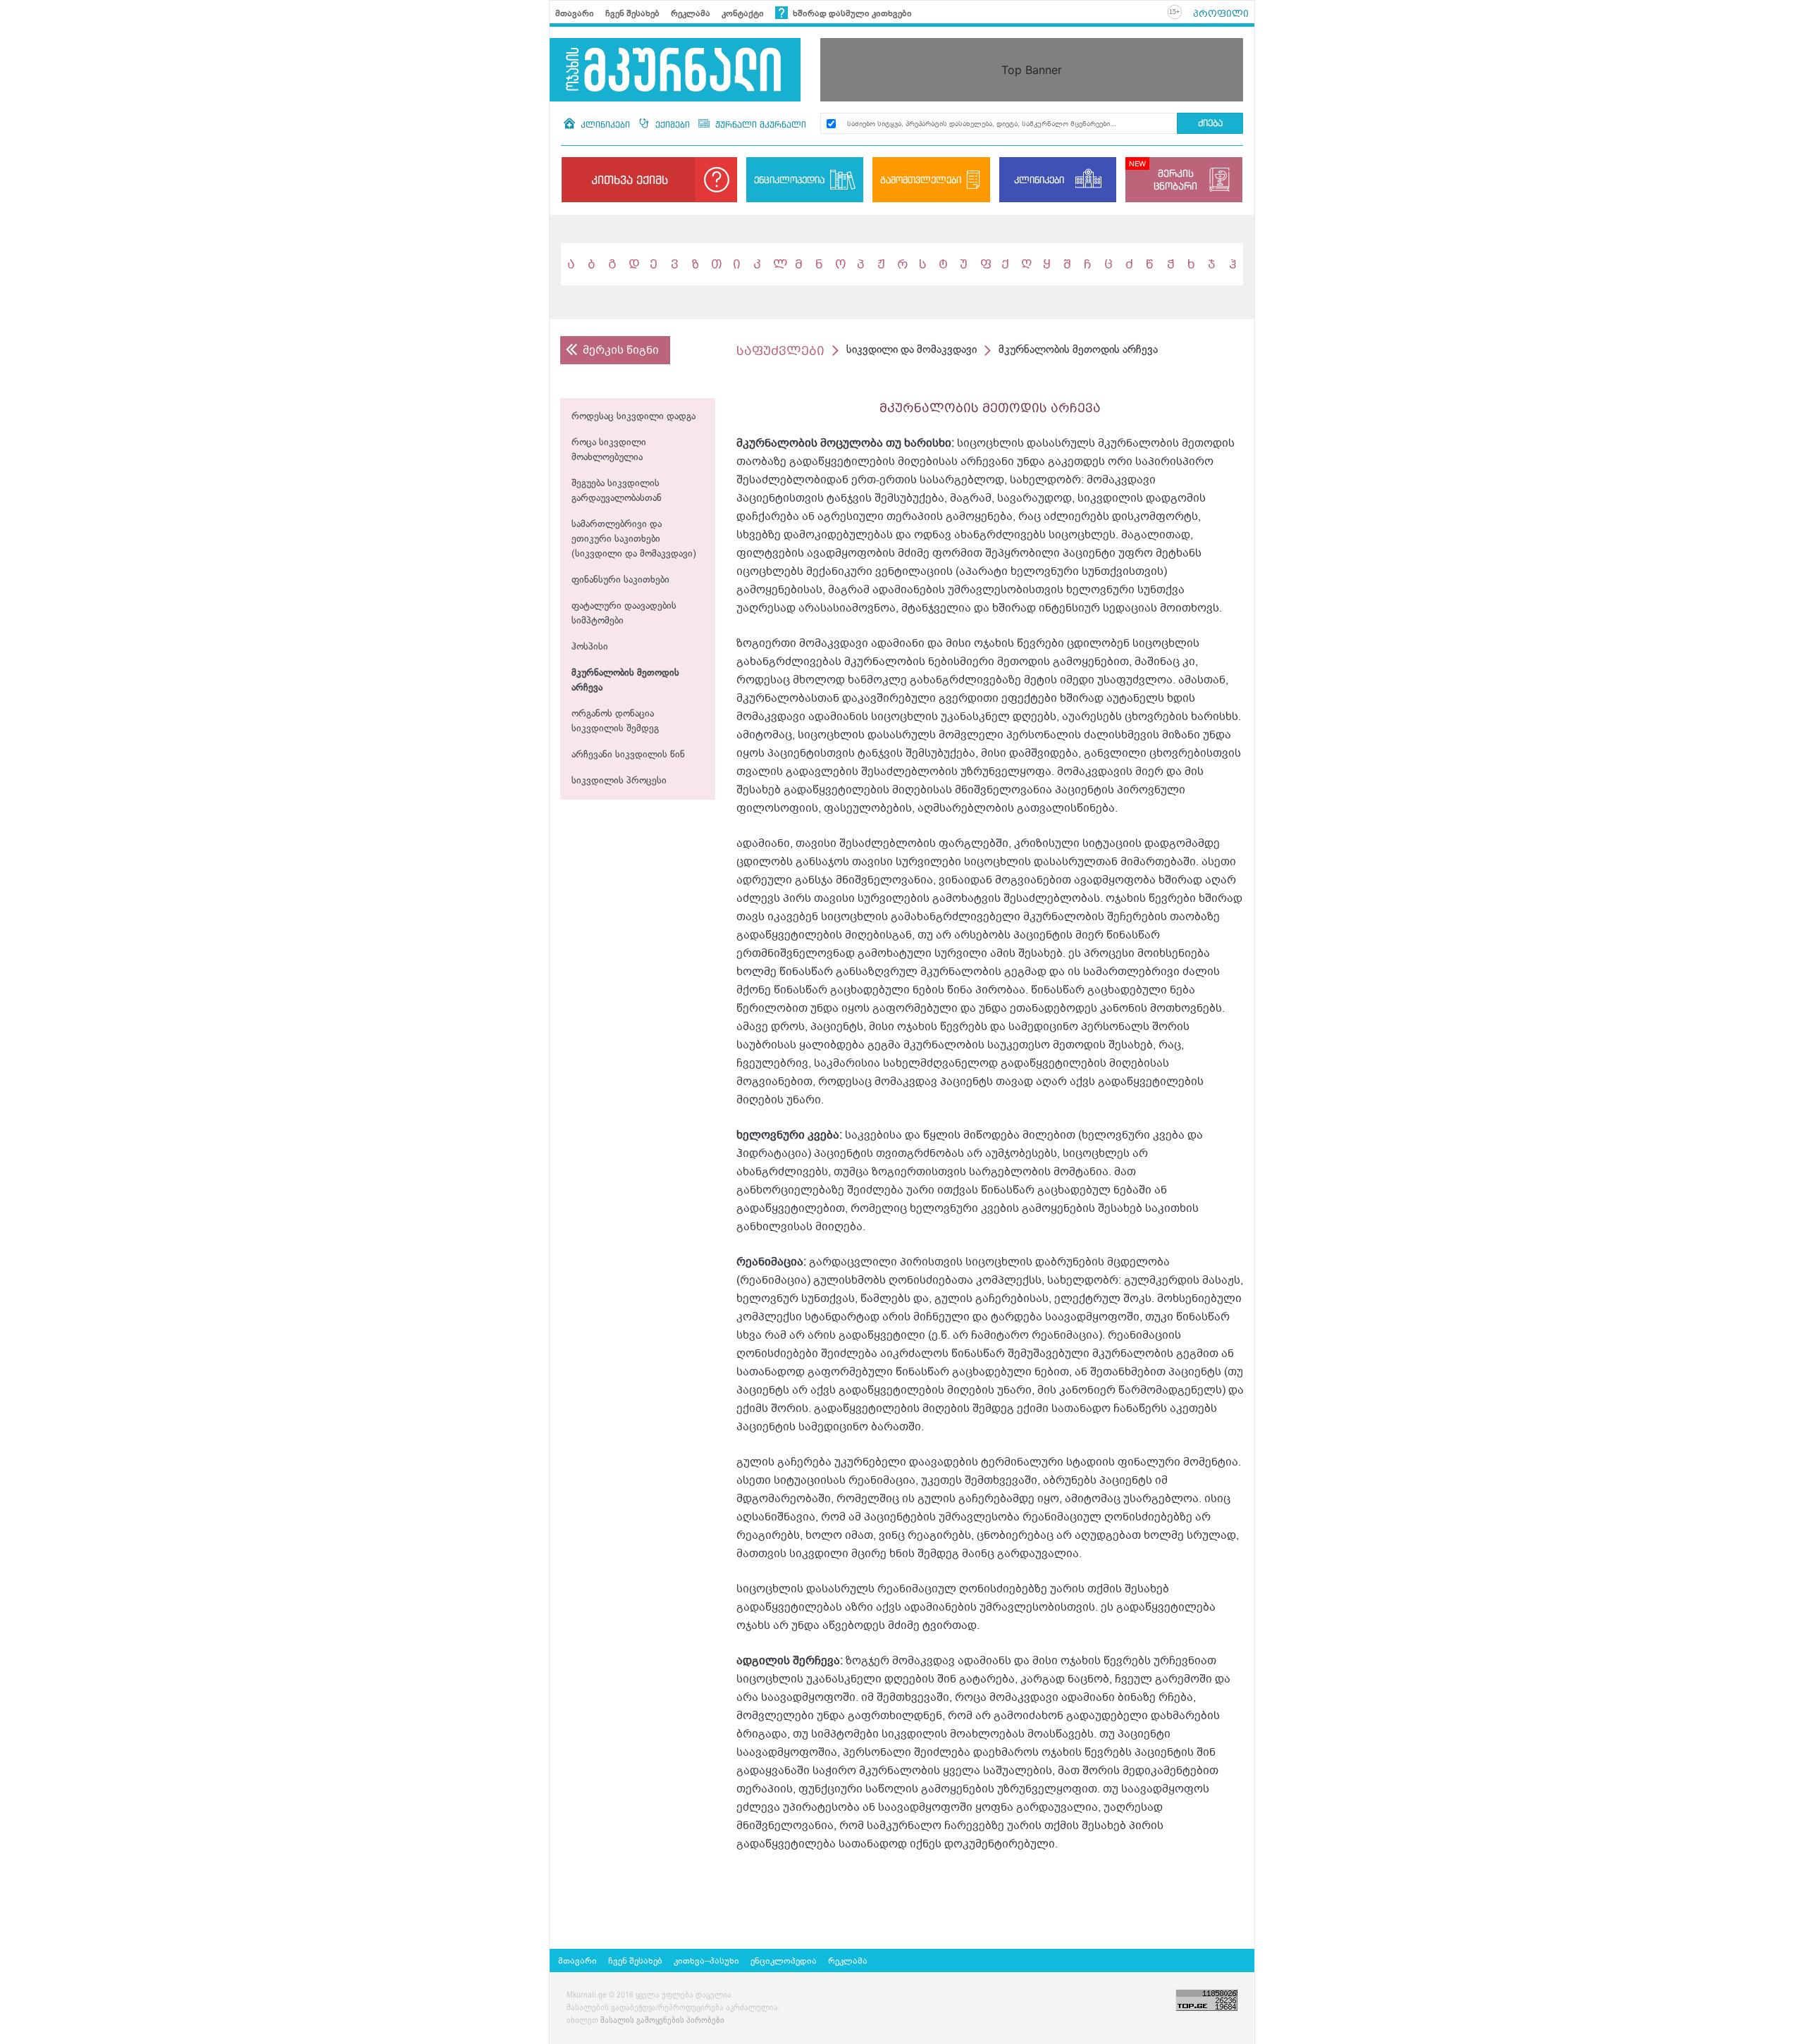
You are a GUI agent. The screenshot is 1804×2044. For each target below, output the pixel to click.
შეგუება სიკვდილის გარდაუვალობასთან (617, 491)
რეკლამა (691, 13)
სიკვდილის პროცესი (619, 781)
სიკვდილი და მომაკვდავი (912, 350)
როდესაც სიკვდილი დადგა (634, 417)
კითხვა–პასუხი (706, 1961)
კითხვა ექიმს (630, 180)
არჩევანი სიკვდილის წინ (628, 755)
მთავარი (575, 13)
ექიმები (673, 124)
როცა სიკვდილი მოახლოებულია (609, 450)
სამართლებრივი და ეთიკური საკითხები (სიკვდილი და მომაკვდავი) (634, 539)
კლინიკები (605, 124)
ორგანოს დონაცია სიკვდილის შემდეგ (615, 721)
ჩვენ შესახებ (632, 13)
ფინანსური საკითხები (620, 580)
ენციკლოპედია (789, 180)
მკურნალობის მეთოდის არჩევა (625, 681)
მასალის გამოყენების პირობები (662, 2021)
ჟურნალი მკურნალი (759, 124)
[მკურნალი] (675, 70)
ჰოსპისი (590, 647)
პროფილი (1221, 13)
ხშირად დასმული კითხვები (851, 13)
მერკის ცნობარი (1175, 179)
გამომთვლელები (921, 180)
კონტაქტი (743, 13)
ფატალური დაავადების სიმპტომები (624, 614)
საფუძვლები (780, 351)
